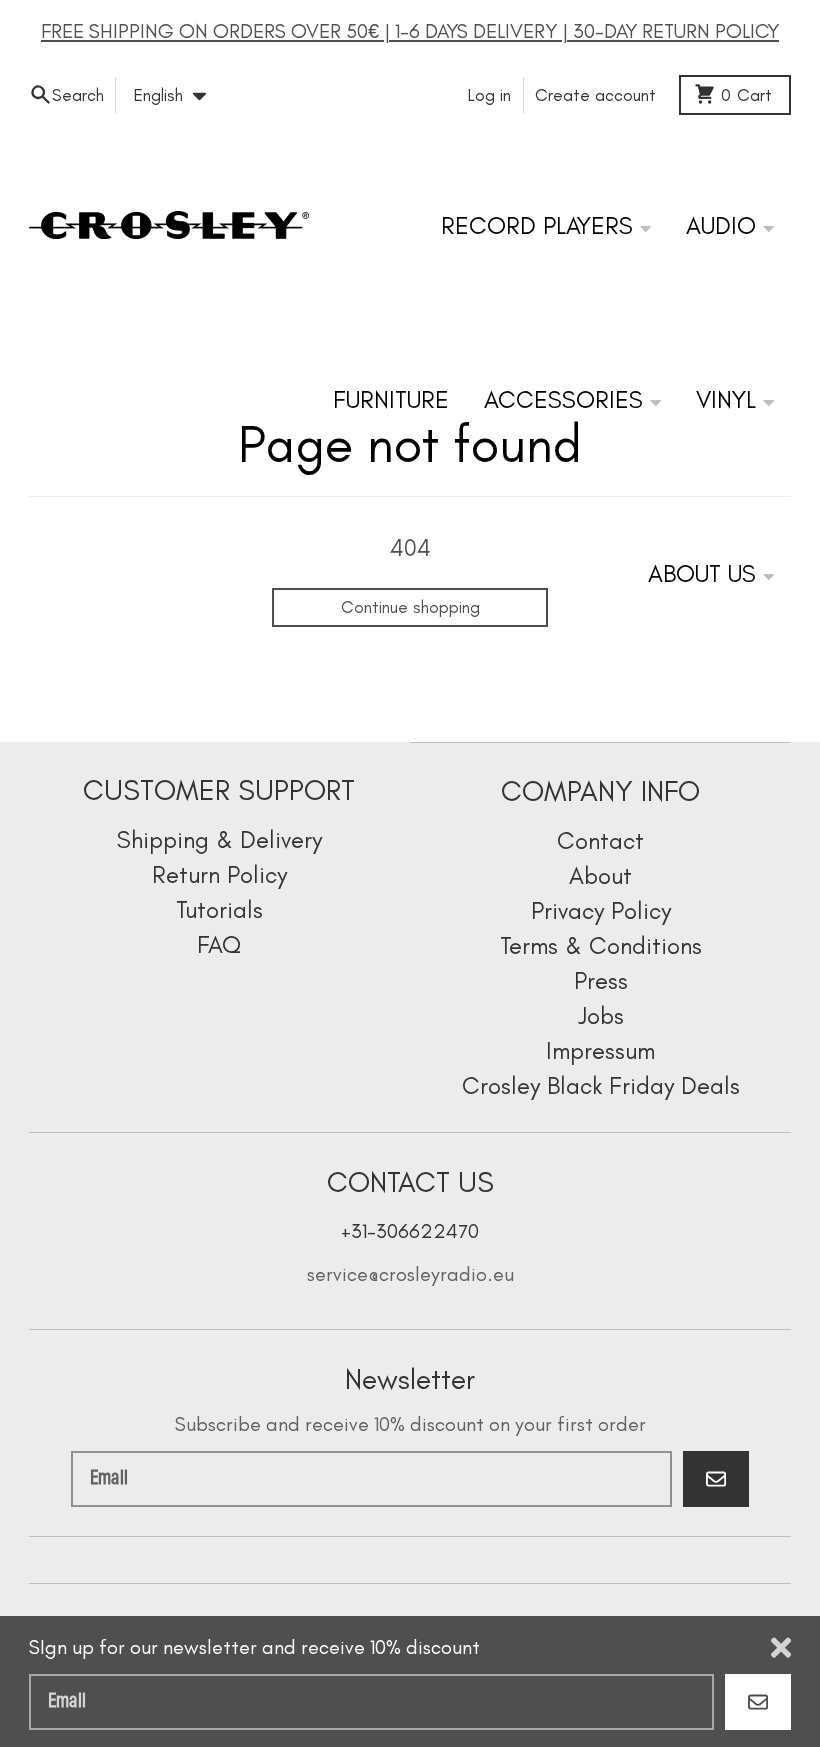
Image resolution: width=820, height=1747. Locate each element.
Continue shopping (410, 607)
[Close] (781, 1647)
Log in (489, 95)
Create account (595, 95)
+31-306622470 (410, 1231)
